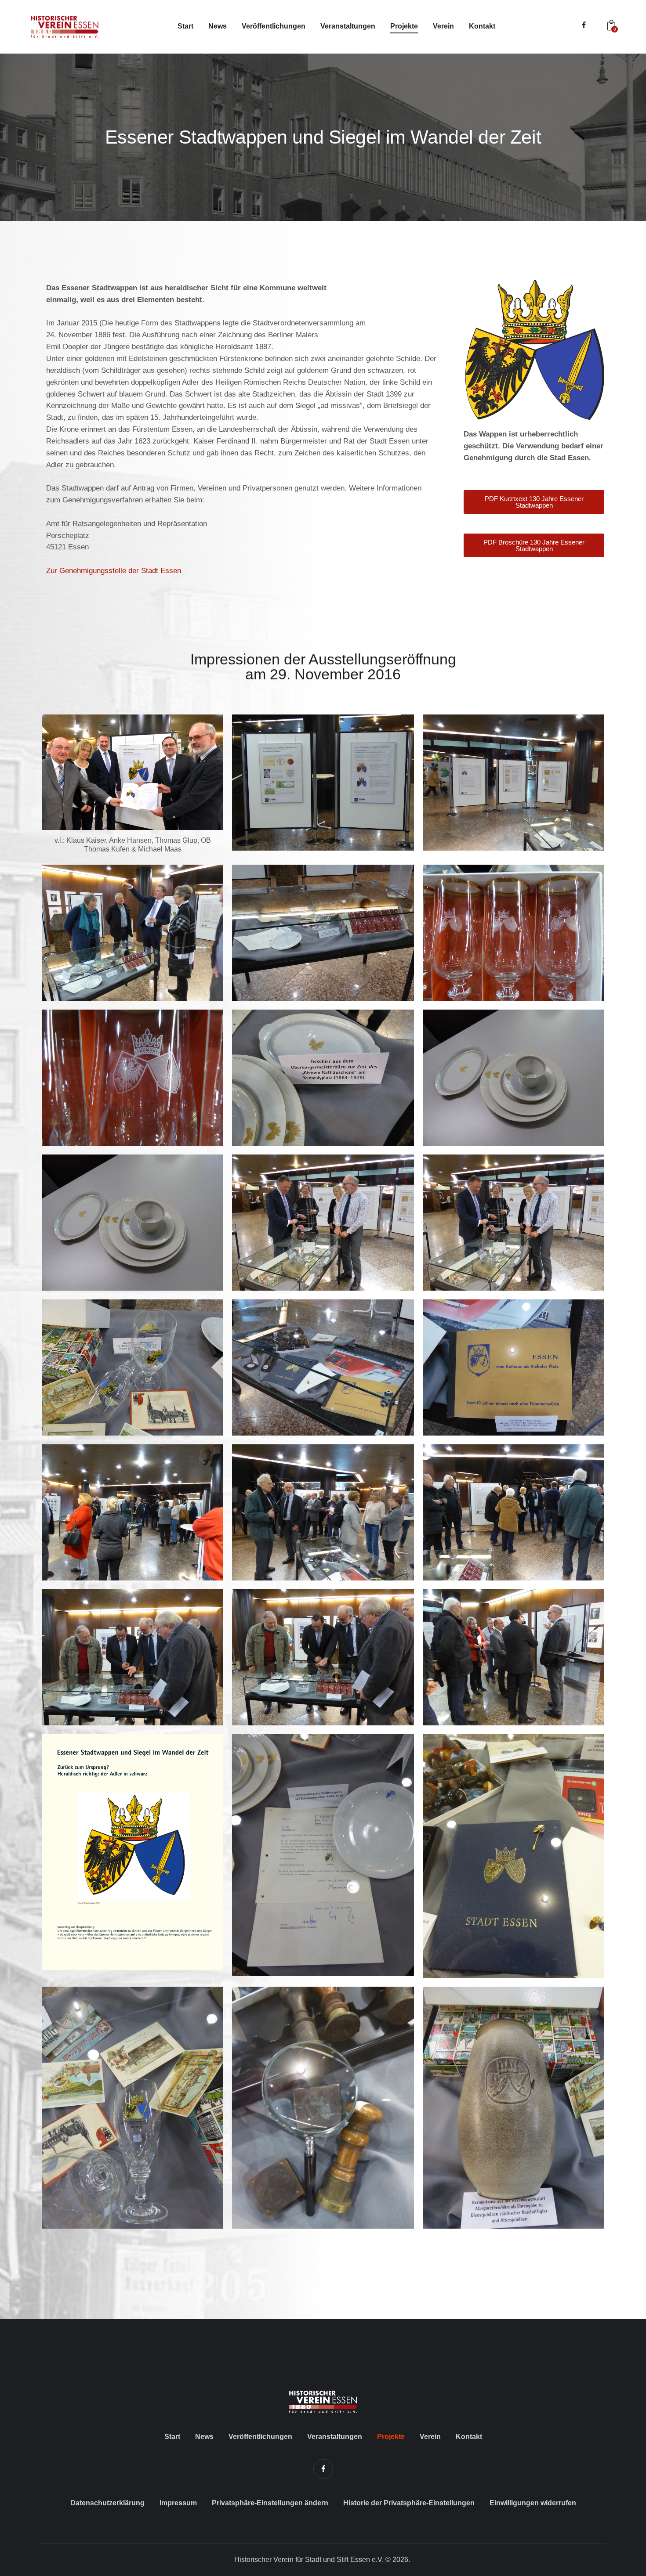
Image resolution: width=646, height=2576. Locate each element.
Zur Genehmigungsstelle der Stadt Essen (114, 571)
